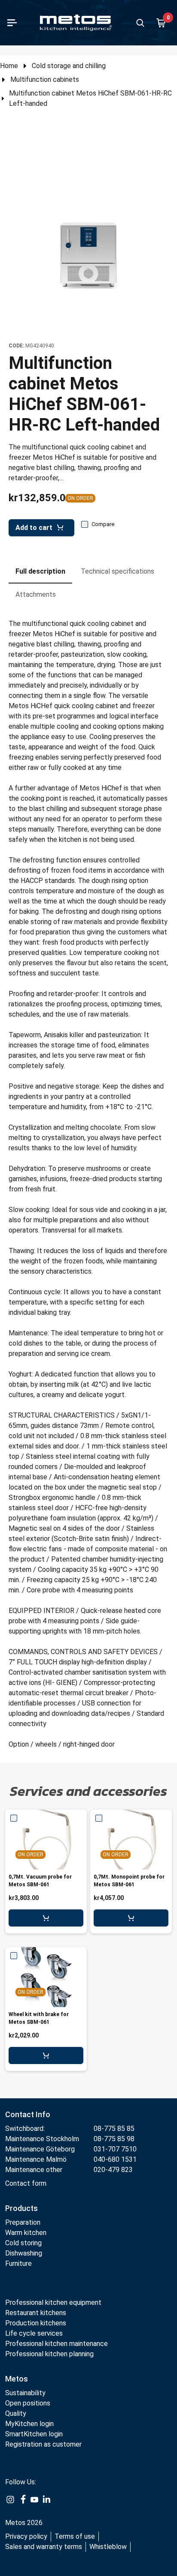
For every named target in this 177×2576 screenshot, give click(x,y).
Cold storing (23, 2243)
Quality (16, 2413)
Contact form (26, 2183)
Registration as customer (43, 2444)
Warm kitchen (27, 2233)
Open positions (28, 2403)
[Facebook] (22, 2499)
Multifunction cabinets (45, 79)
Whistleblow (108, 2547)
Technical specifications (117, 571)
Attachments (36, 594)
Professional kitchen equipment (53, 2302)
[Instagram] (10, 2499)
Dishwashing (24, 2253)
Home (9, 66)
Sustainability (25, 2393)
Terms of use (75, 2536)
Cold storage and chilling (69, 66)
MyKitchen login (29, 2424)
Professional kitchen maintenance (56, 2344)
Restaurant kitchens (36, 2313)
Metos (17, 2379)
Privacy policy (26, 2536)
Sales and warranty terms (44, 2547)
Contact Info (28, 2114)
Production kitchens (36, 2323)
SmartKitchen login (34, 2434)
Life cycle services (34, 2333)
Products (21, 2208)
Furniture (19, 2263)
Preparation (23, 2222)
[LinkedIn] (46, 2499)
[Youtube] (34, 2499)
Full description (40, 571)
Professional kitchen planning (49, 2354)
